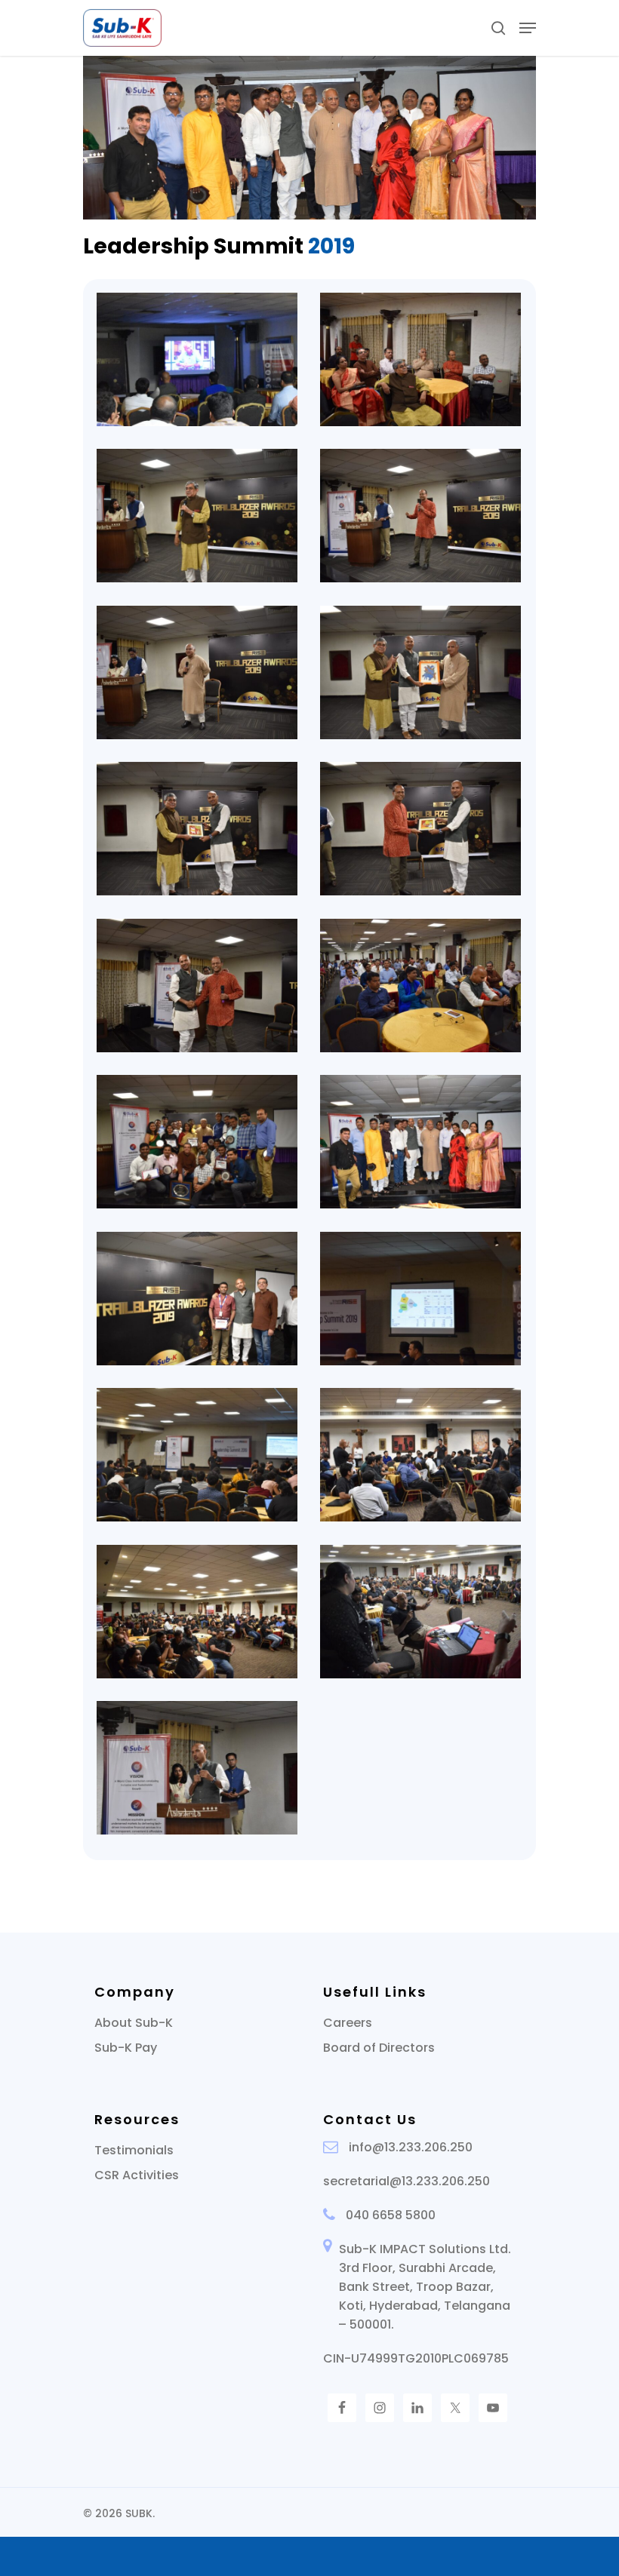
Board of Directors (379, 2048)
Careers (348, 2023)
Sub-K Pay (126, 2048)
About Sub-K (134, 2023)
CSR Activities (137, 2175)
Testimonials (134, 2150)
